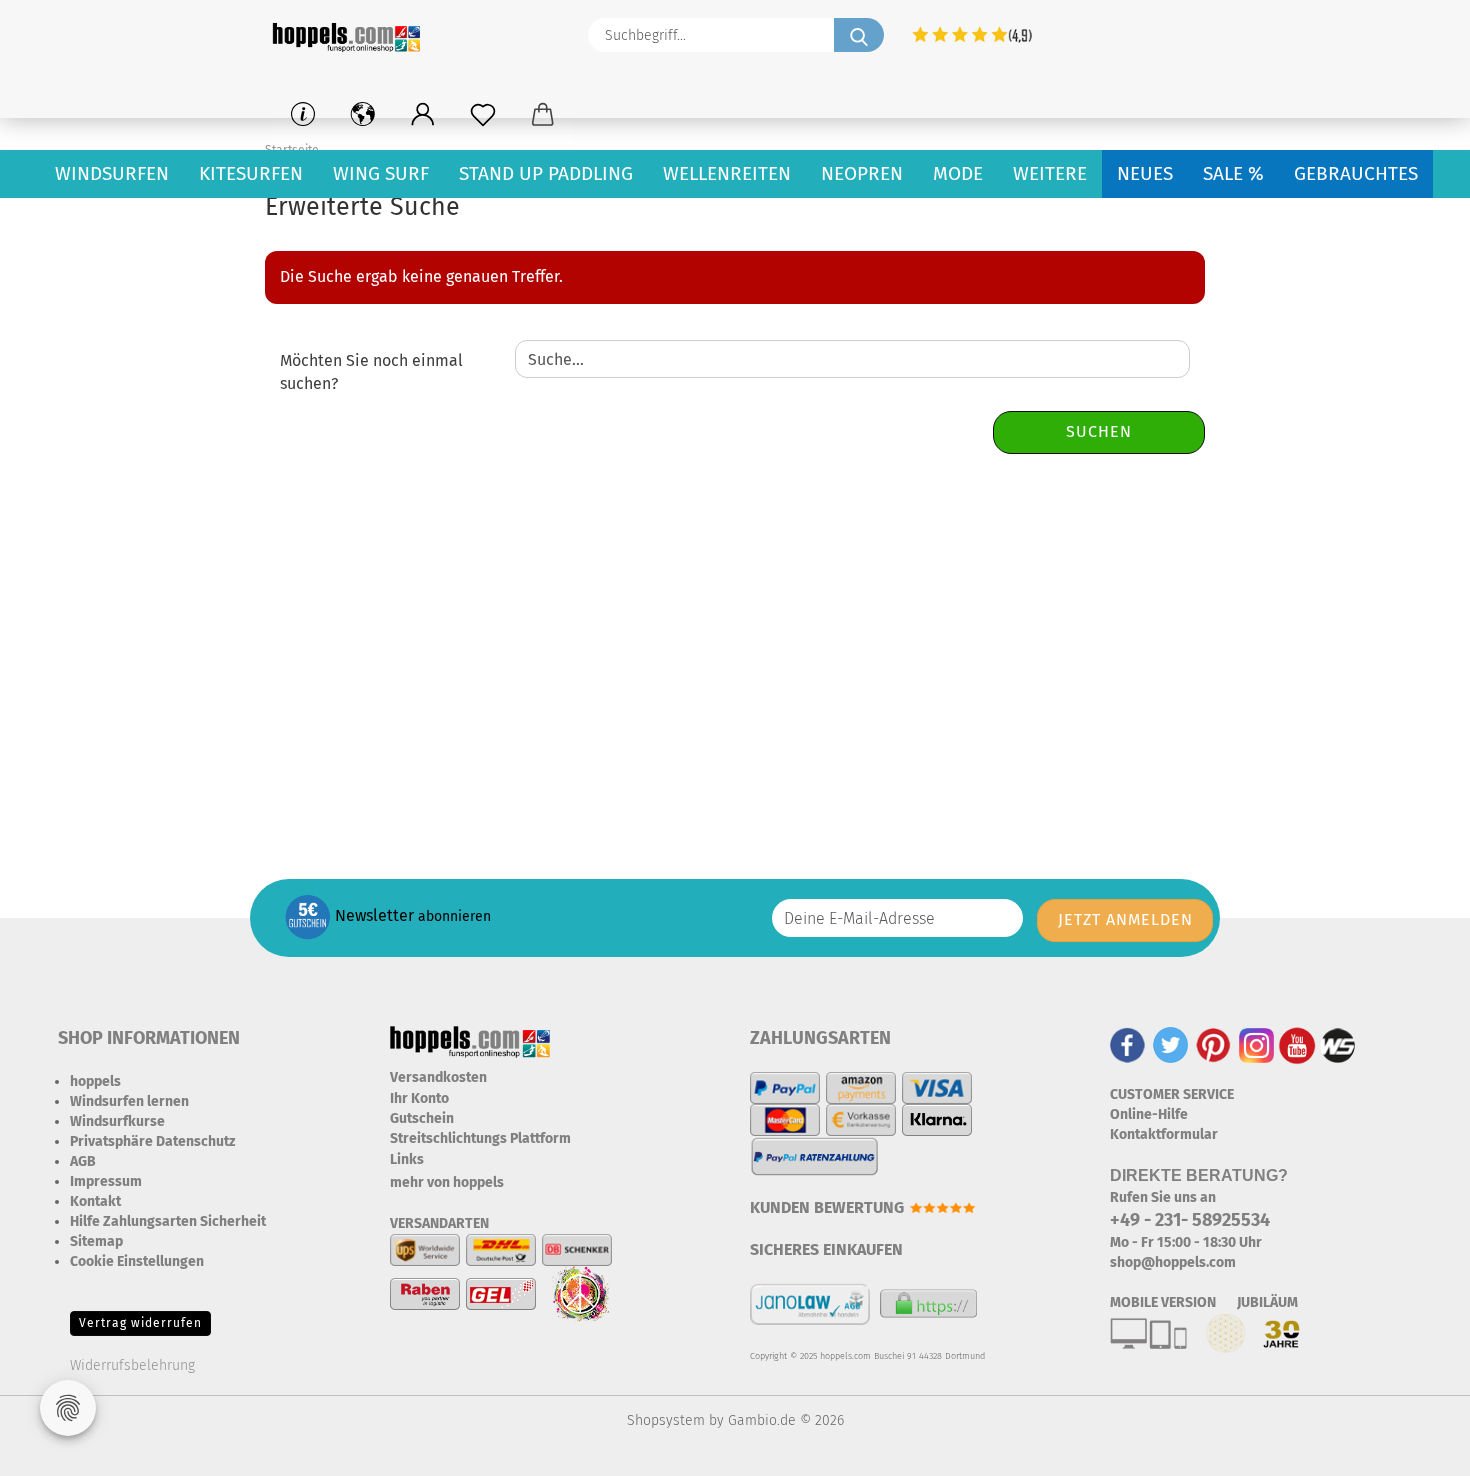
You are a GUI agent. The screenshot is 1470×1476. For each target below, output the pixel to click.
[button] (423, 115)
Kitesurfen (251, 173)
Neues (1145, 173)
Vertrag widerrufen (140, 1323)
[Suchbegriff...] (859, 35)
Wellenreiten (727, 173)
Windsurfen (112, 173)
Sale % (1233, 173)
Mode (958, 173)
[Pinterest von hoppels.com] (1213, 1044)
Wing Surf (381, 173)
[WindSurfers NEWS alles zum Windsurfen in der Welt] (1338, 1044)
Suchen (1099, 431)
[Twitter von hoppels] (1170, 1044)
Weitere (1050, 173)
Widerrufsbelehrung (132, 1365)
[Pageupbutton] (1415, 1446)
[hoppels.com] (350, 35)
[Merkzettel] (483, 115)
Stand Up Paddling (546, 173)
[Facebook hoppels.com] (1127, 1044)
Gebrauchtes (1356, 173)
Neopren (862, 173)
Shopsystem (666, 1420)
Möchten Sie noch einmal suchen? (371, 372)
